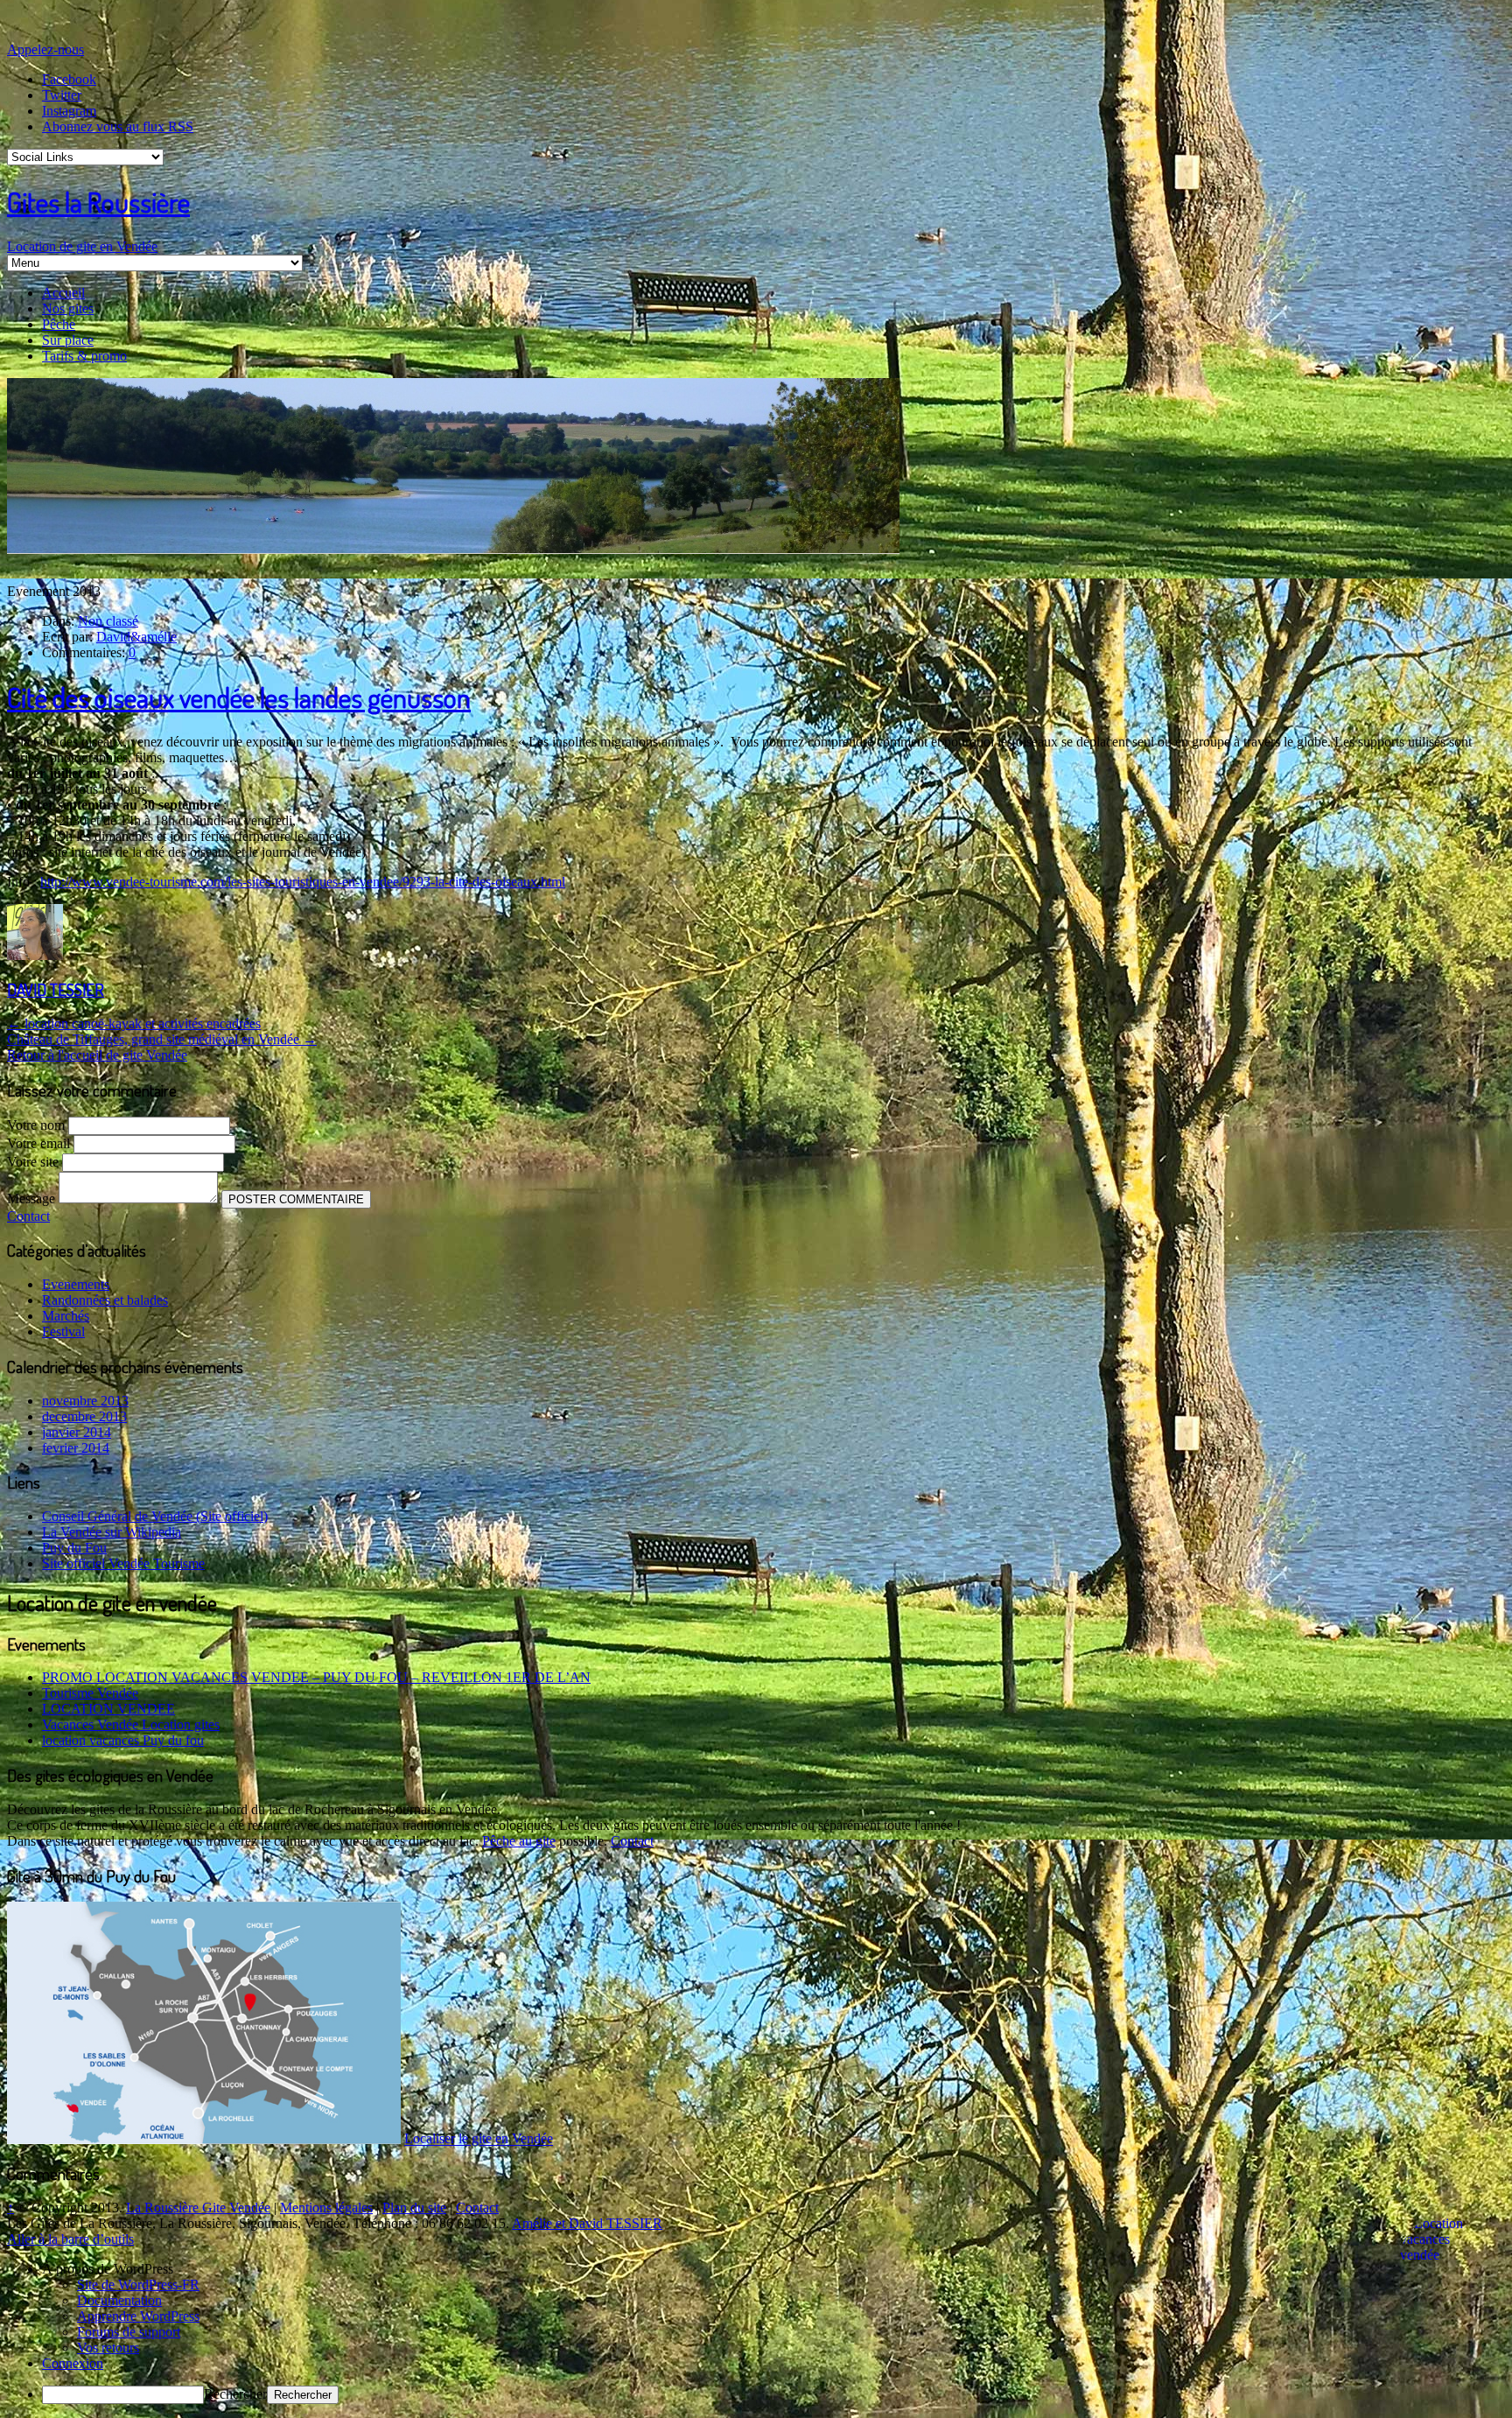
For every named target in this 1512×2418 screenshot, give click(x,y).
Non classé (108, 621)
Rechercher (235, 2394)
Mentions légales (326, 2208)
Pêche (59, 324)
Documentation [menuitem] (119, 2300)
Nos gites (68, 308)
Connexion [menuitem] (73, 2363)
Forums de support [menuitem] (129, 2332)
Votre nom (38, 1125)
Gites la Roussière (98, 202)
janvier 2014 (77, 1432)
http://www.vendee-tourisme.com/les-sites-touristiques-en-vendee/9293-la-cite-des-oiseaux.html (303, 882)
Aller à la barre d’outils (70, 2239)
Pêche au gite (519, 1841)
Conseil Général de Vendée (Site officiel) (155, 1516)
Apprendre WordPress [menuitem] (138, 2316)
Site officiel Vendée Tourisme (123, 1563)
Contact (28, 1216)
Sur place (68, 340)
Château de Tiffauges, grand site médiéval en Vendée (162, 1039)
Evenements (76, 1284)
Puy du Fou (74, 1548)
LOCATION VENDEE (108, 1709)
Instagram (69, 111)
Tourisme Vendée (90, 1693)
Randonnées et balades (105, 1300)
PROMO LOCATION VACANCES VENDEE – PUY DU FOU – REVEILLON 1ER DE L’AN (316, 1677)
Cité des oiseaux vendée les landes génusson (239, 697)
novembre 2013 (85, 1401)
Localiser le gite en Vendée (479, 2139)
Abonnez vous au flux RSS (118, 126)
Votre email (40, 1143)
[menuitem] (773, 2269)
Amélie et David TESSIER (587, 2223)
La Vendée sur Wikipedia (112, 1532)
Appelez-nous (45, 49)
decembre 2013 (84, 1416)
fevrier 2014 (76, 1448)
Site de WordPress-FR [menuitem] (138, 2285)
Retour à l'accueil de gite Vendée (97, 1055)
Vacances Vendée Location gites (131, 1724)
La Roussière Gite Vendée (198, 2208)
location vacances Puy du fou (123, 1740)
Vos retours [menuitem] (108, 2348)
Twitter (62, 95)
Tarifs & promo (84, 356)
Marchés (66, 1316)
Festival (63, 1332)
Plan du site (414, 2208)
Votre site (35, 1162)
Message (33, 1198)
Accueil (63, 293)
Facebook (69, 79)
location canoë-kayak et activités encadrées (134, 1023)
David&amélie (136, 637)
